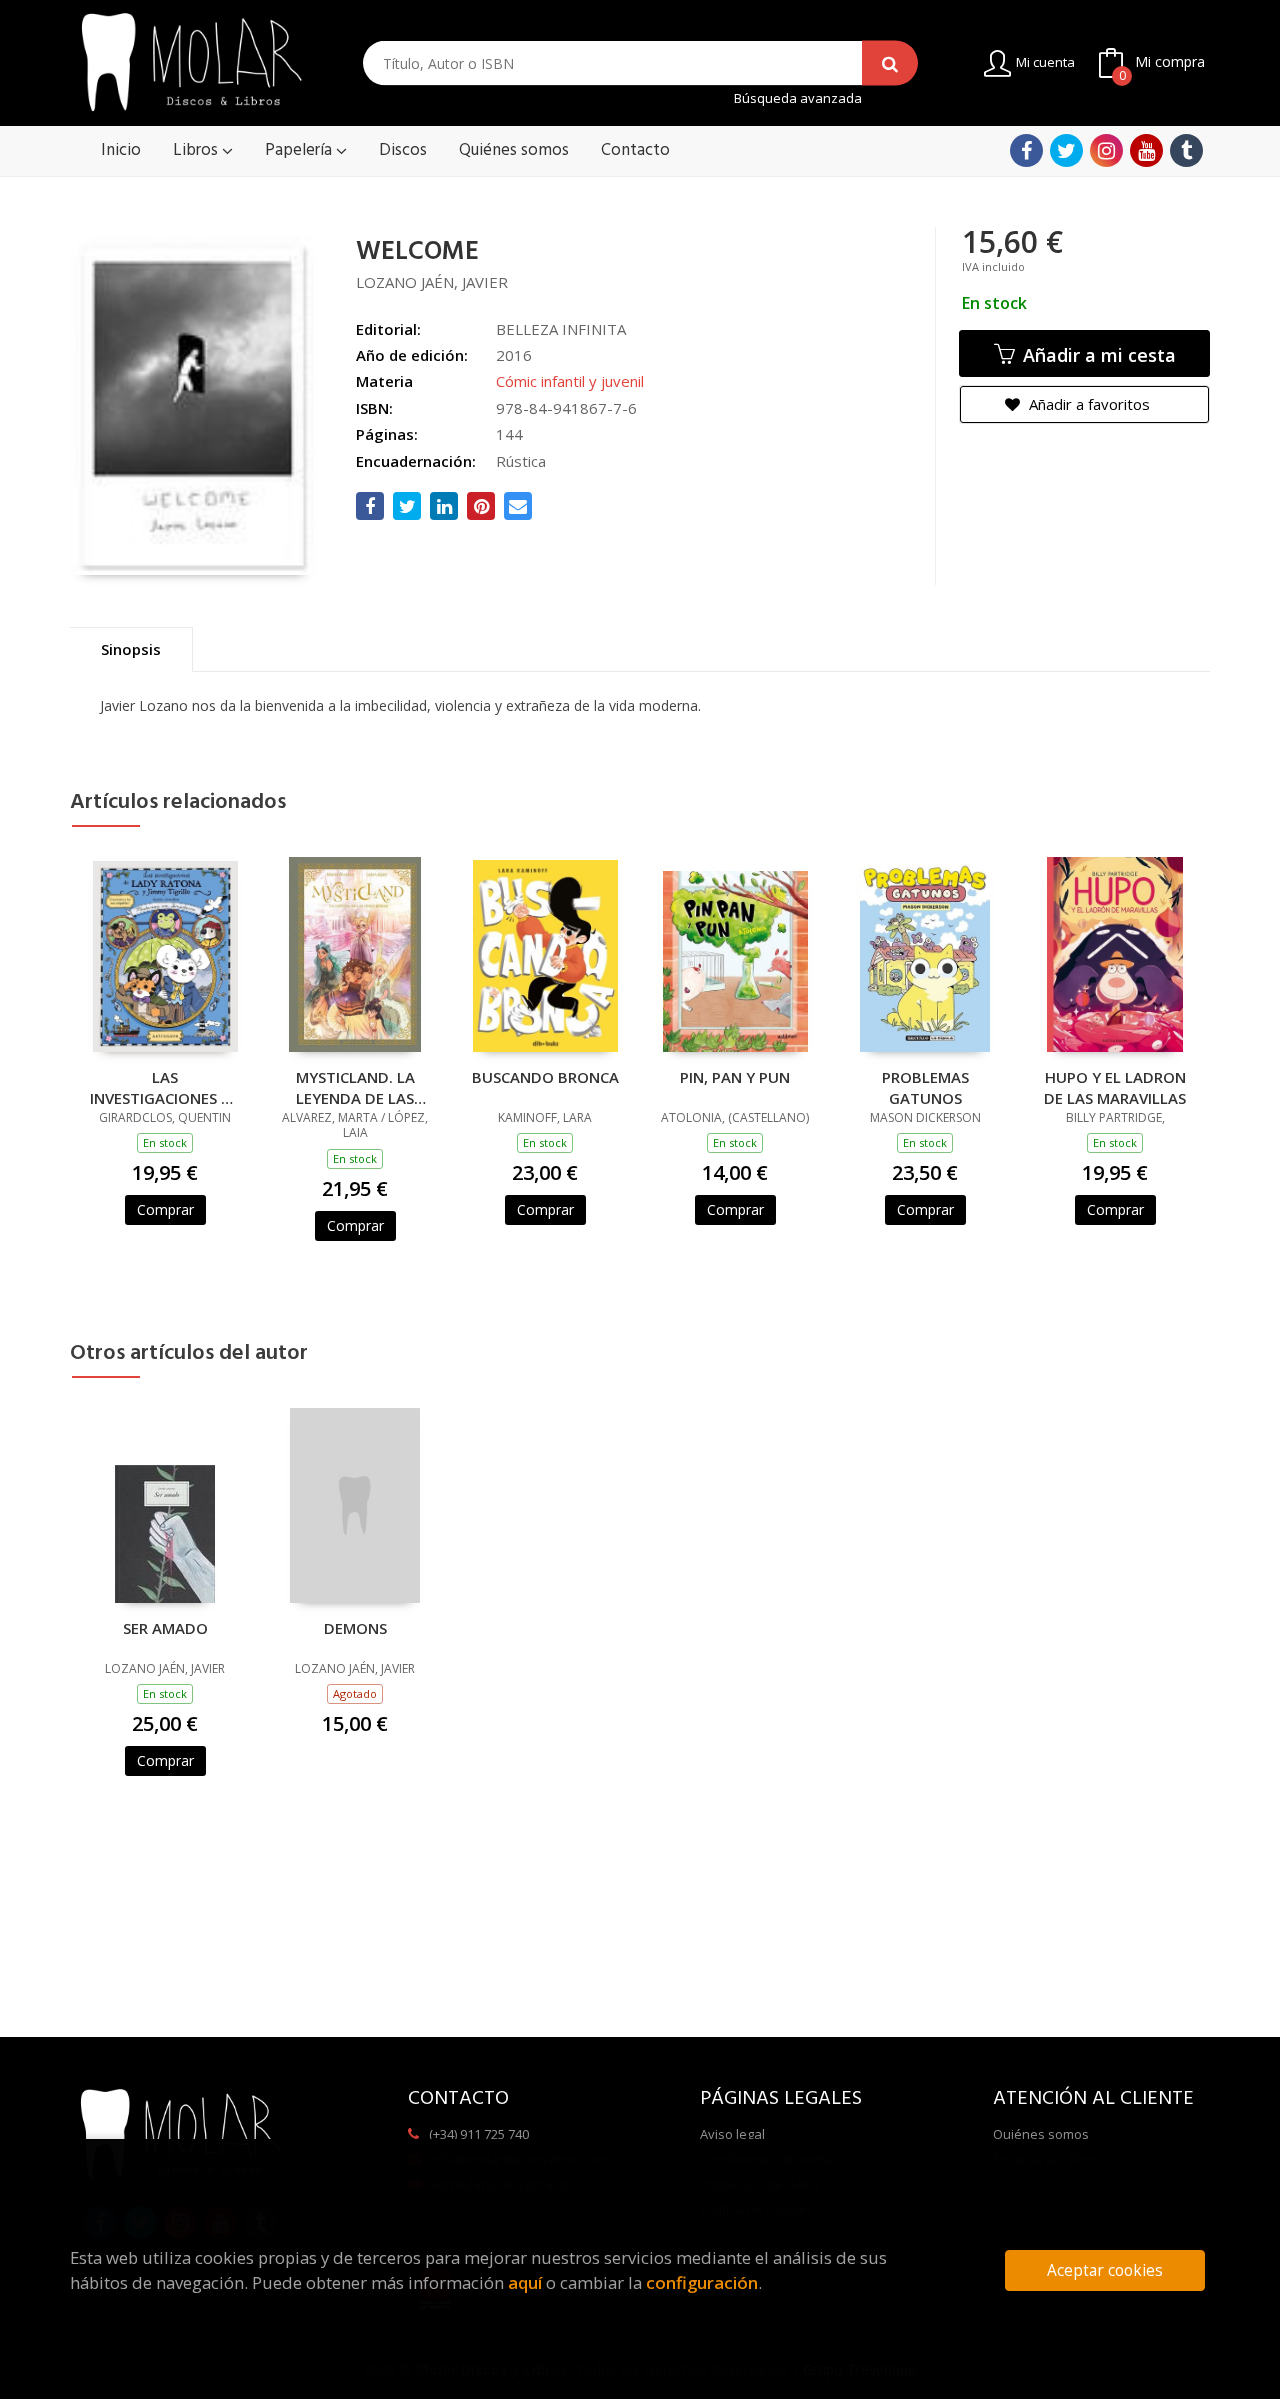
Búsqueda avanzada (798, 98)
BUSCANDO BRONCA (545, 1077)
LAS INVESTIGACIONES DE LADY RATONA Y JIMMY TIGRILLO (165, 1087)
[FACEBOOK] (1026, 150)
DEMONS (355, 1628)
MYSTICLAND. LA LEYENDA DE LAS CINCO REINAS (355, 1087)
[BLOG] (1186, 150)
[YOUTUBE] (1146, 150)
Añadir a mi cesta (1097, 355)
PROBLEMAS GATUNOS (925, 1087)
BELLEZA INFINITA (561, 329)
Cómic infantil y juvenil (570, 381)
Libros (197, 150)
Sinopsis (131, 649)
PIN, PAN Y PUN (735, 1077)
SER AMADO (165, 1628)
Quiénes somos (1041, 2134)
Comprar (165, 1209)
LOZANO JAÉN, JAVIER (432, 282)
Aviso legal (732, 2134)
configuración (702, 2282)
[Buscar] (890, 63)
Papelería (300, 150)
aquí (525, 2282)
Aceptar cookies (1105, 2270)
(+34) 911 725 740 (479, 2134)
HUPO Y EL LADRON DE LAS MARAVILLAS (1115, 1087)
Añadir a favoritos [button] (1087, 404)
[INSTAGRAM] (1106, 150)
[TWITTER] (1066, 150)
